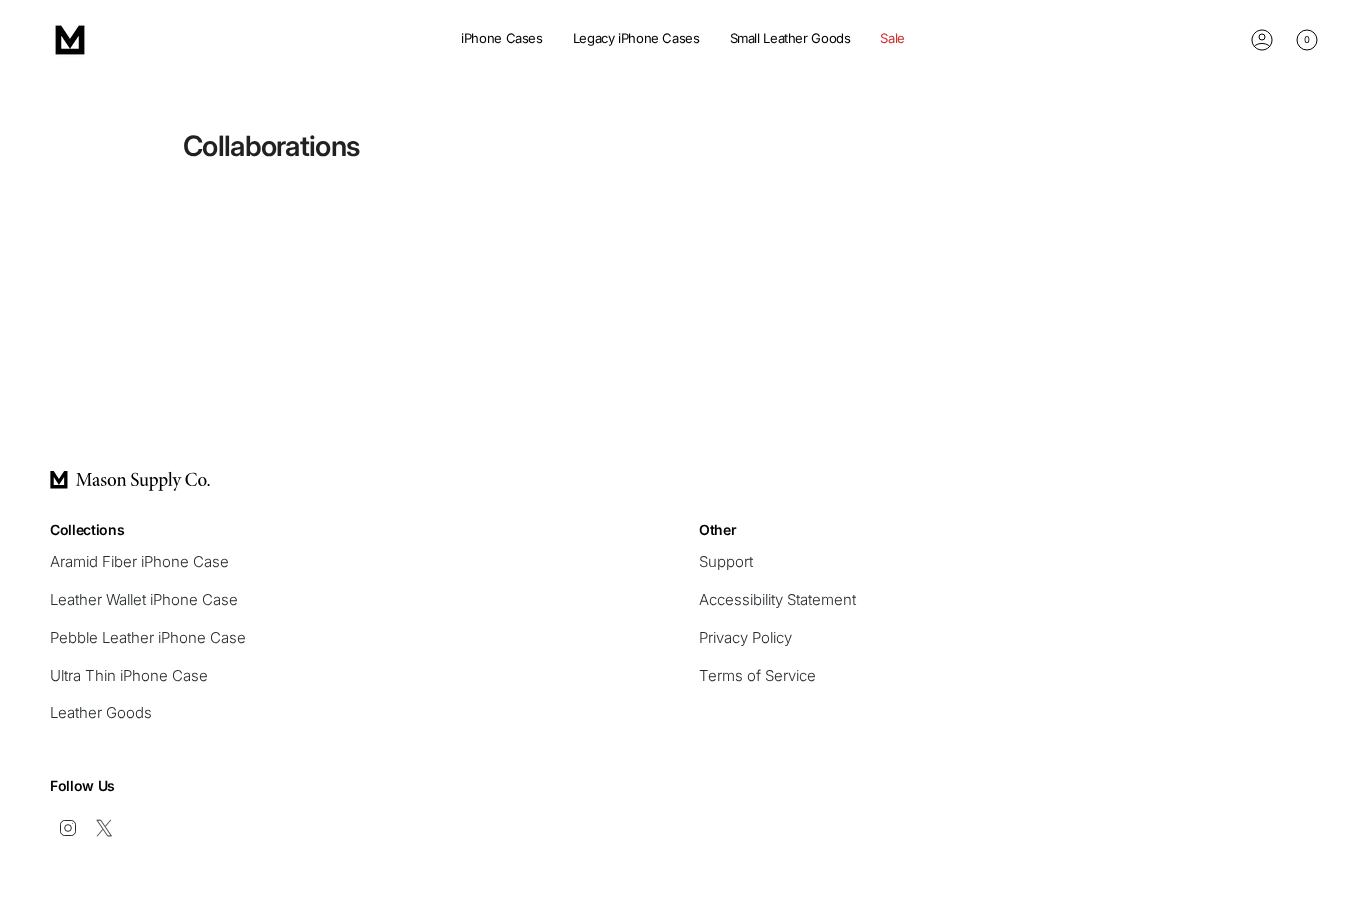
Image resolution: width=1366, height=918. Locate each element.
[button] (502, 40)
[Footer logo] (130, 481)
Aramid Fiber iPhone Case (139, 561)
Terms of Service (757, 675)
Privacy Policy (745, 637)
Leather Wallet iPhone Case (144, 599)
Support (726, 561)
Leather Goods (101, 712)
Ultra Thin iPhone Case (129, 675)
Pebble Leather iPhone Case (148, 637)
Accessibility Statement (777, 599)
